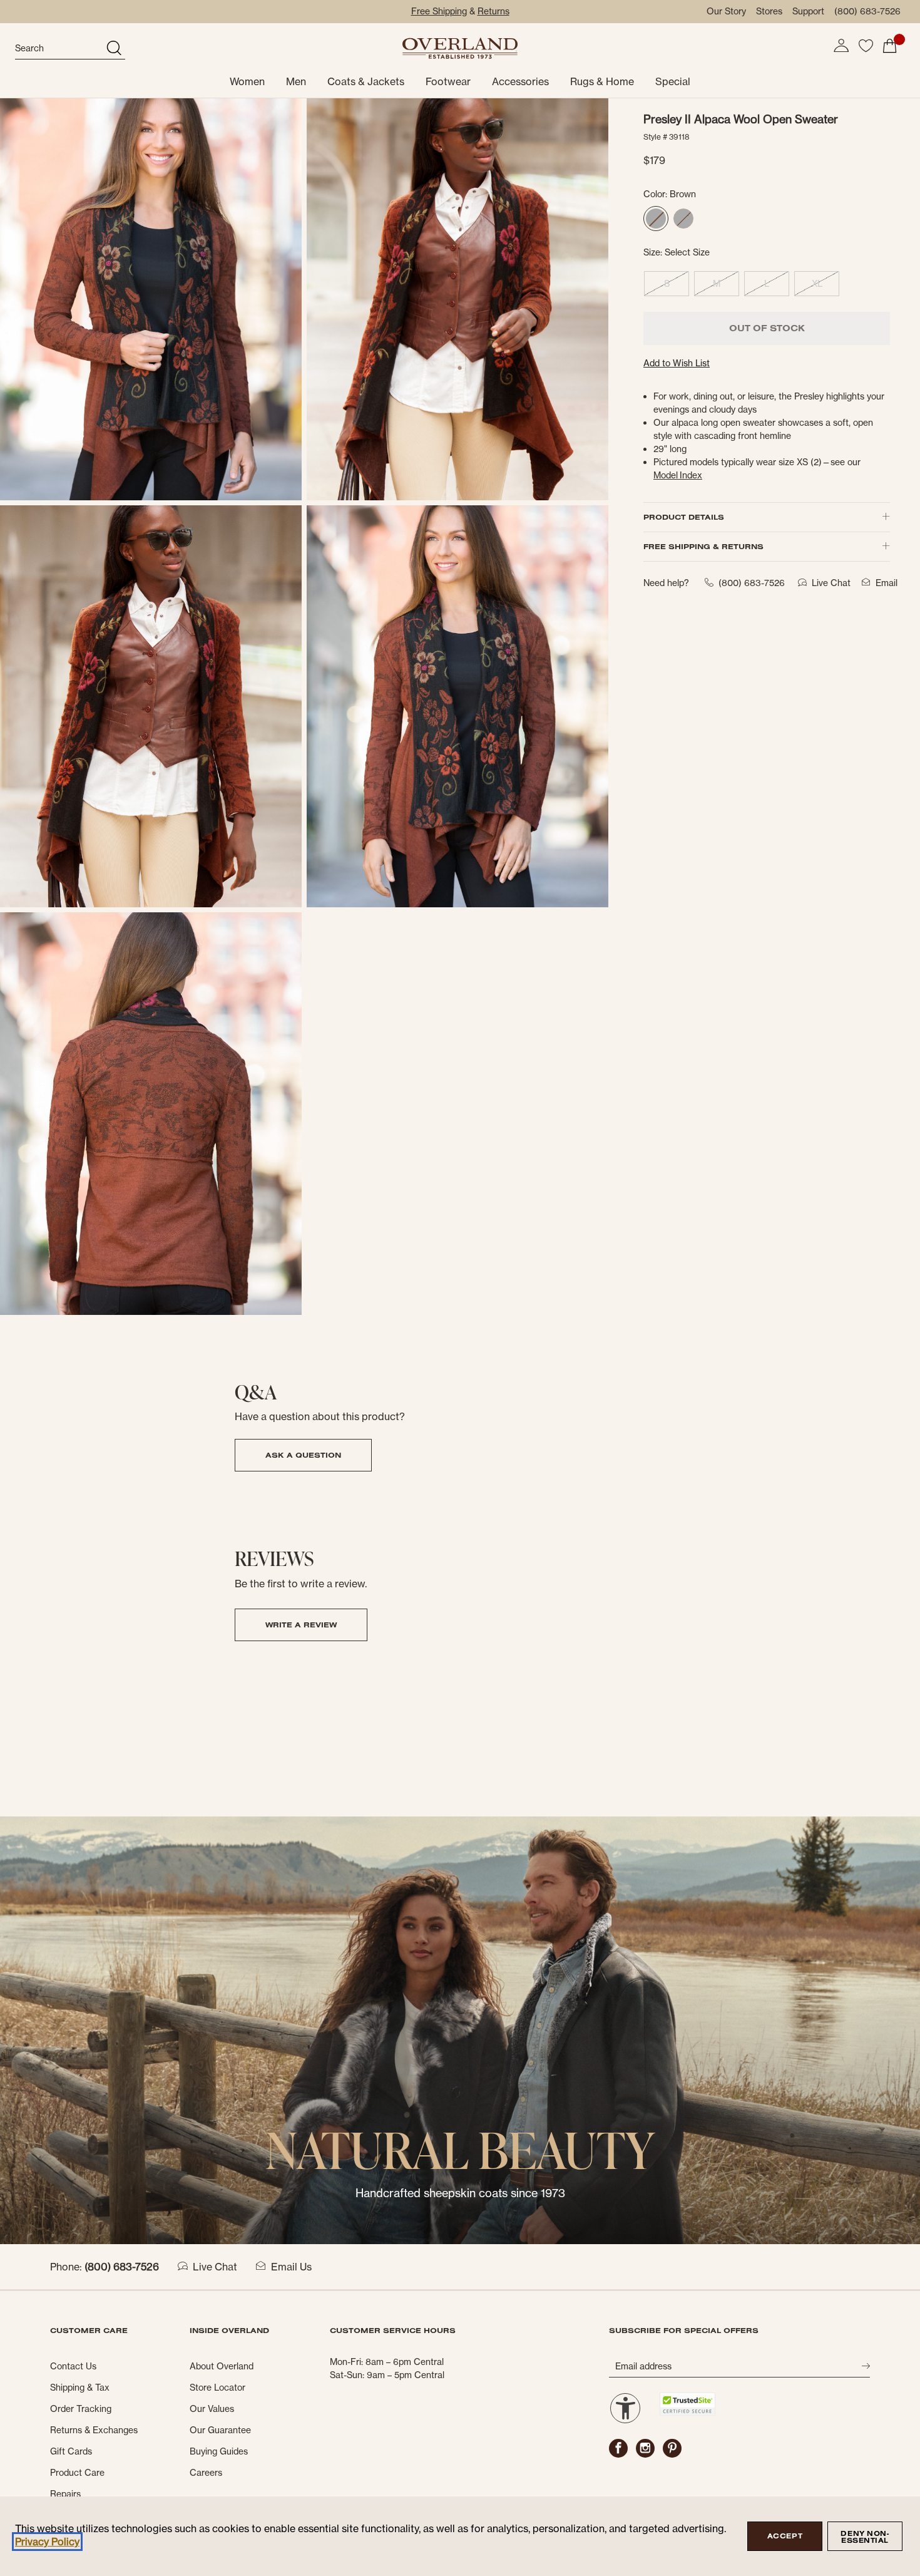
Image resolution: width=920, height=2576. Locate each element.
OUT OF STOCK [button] (767, 328)
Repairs (65, 2494)
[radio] (656, 219)
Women (247, 81)
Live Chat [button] (831, 583)
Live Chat (215, 2267)
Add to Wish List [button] (677, 363)
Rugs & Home (602, 81)
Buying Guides (219, 2451)
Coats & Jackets (366, 81)
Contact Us (73, 2366)
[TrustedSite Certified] (687, 2404)
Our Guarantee (220, 2430)
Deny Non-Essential (865, 2537)
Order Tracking (81, 2409)
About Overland (222, 2366)
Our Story (726, 11)
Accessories (520, 81)
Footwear (448, 81)
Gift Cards (71, 2451)
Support (808, 11)
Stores (769, 11)
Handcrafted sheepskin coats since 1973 (460, 2193)
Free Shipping (439, 11)
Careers (206, 2473)
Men (296, 81)
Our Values (212, 2409)
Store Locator (217, 2388)
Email (887, 583)
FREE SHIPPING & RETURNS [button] (703, 546)
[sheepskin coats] (460, 2029)
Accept (785, 2536)
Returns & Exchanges (94, 2430)
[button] (841, 46)
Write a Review (301, 1625)
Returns (493, 11)
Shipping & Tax (80, 2388)
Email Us (291, 2267)
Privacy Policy (47, 2542)
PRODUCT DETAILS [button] (684, 517)
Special (673, 81)
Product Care (77, 2473)
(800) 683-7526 (867, 11)
